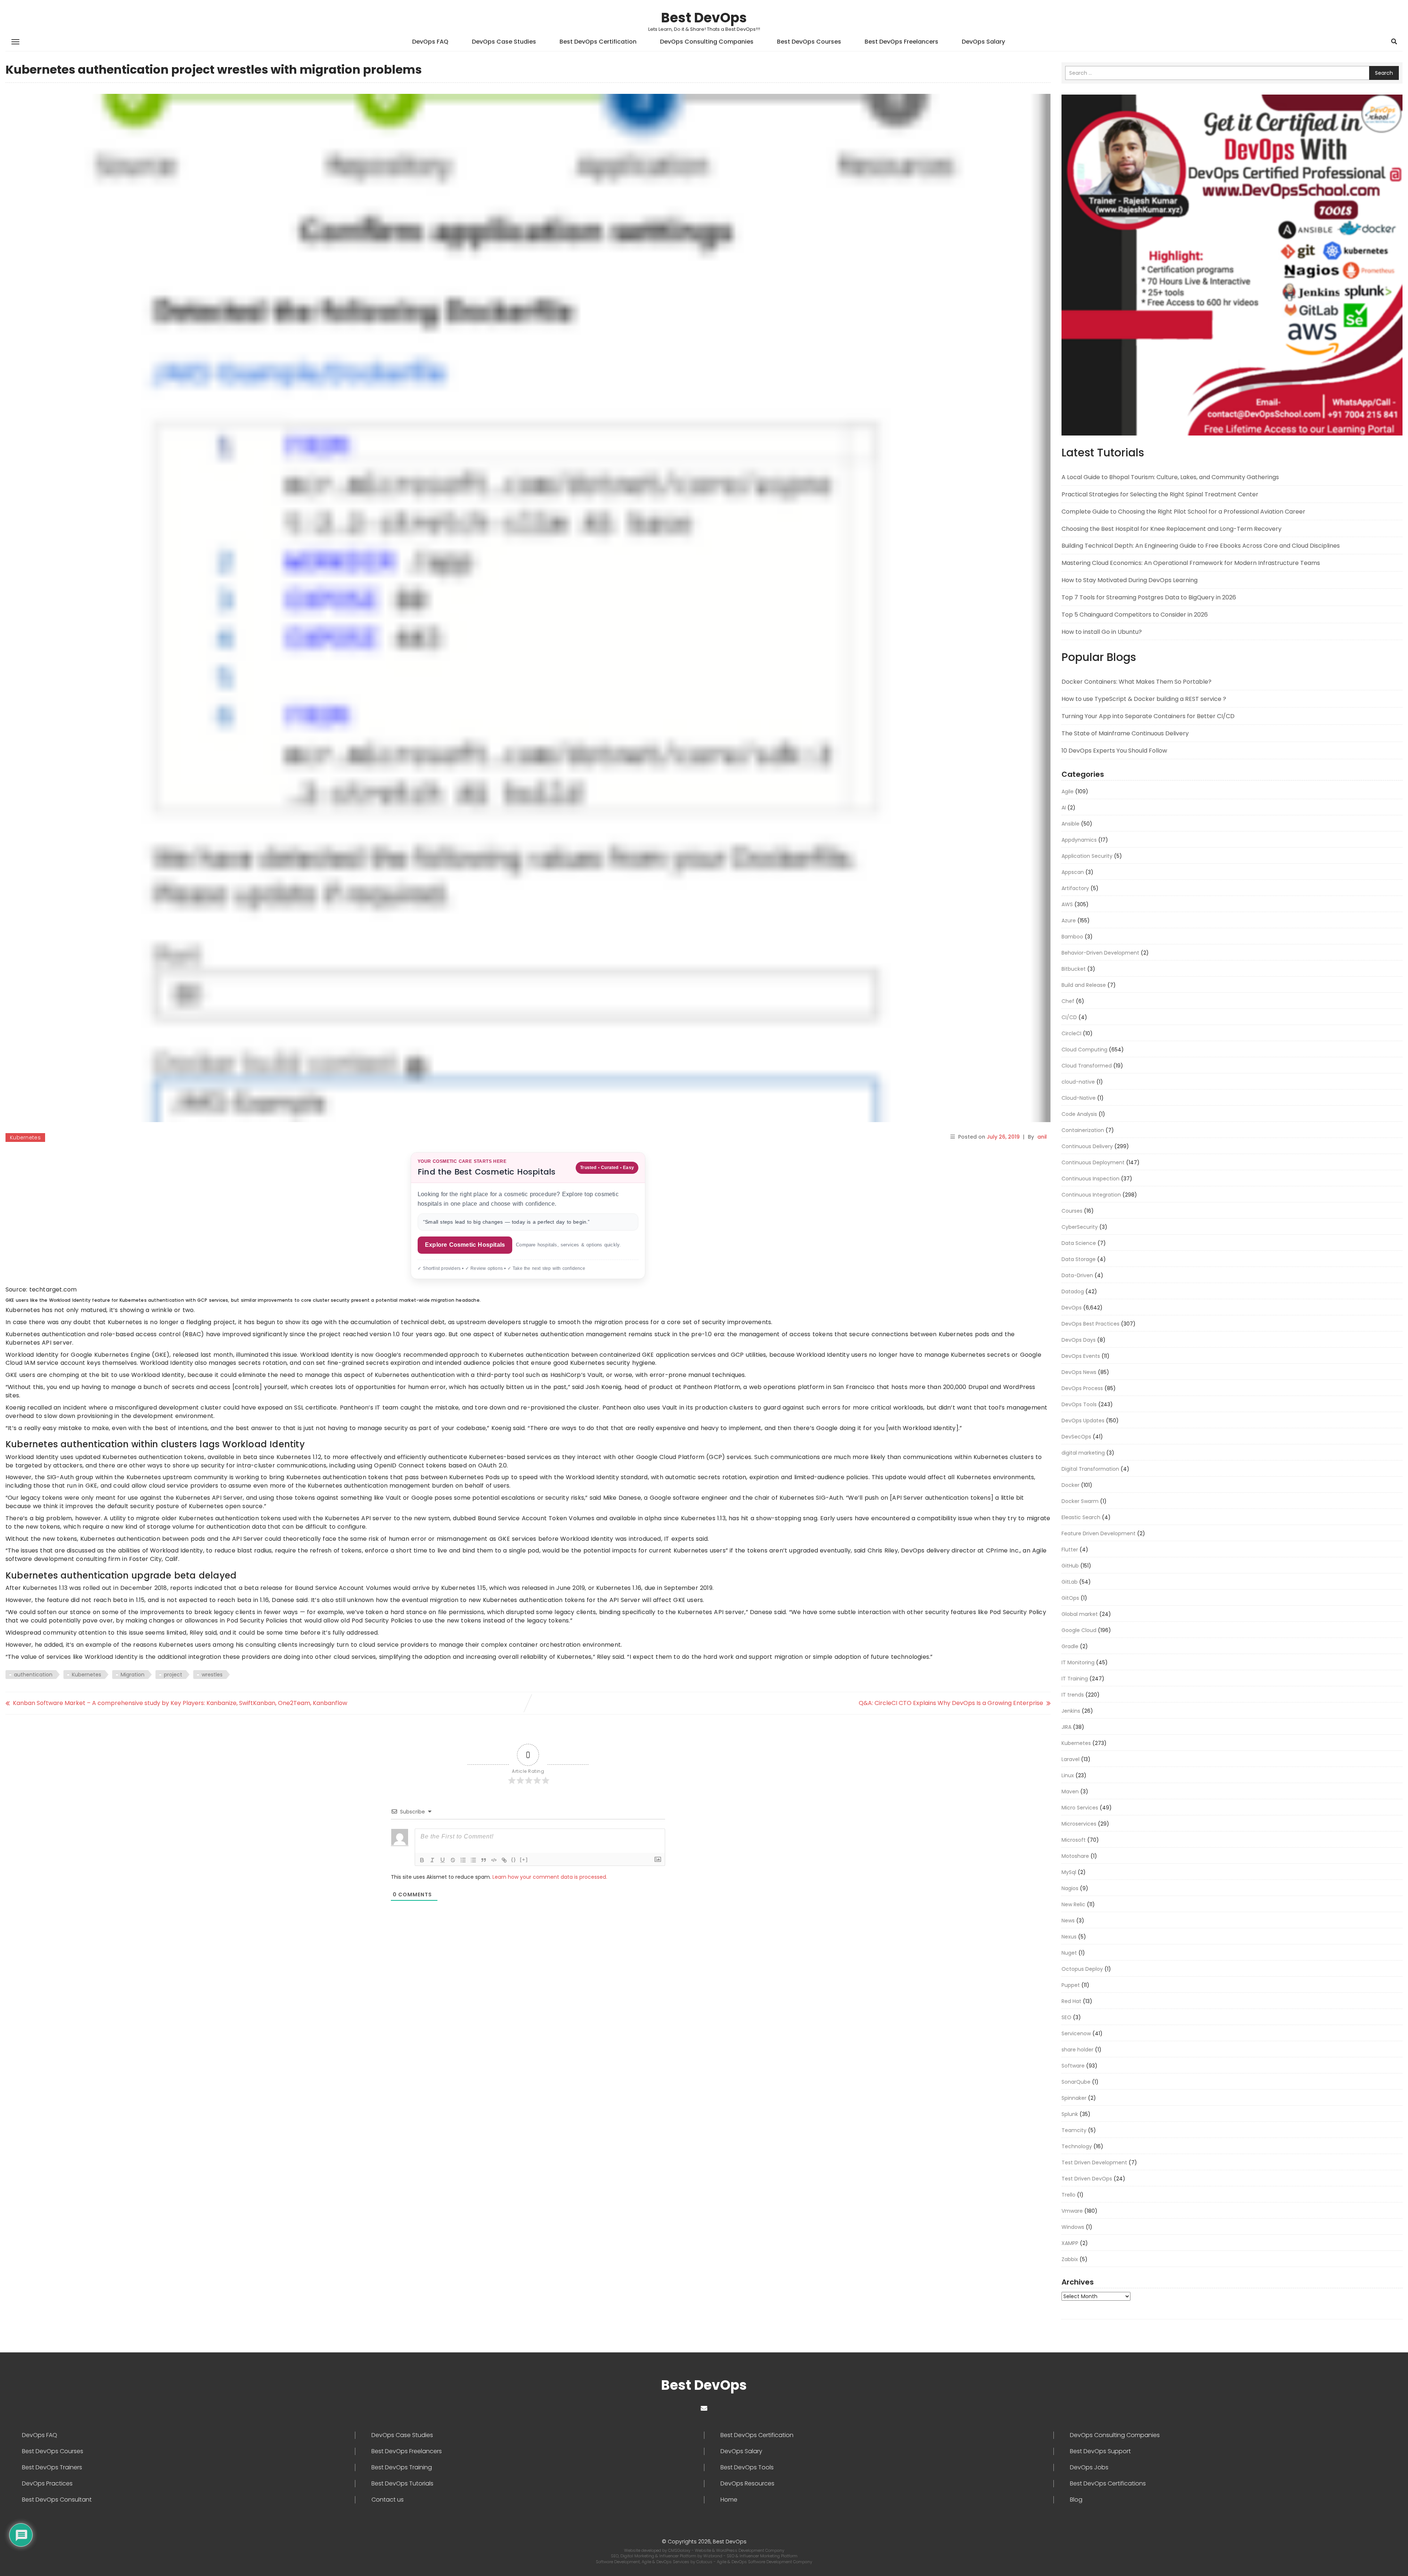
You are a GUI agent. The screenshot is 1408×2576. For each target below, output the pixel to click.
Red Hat (1071, 2001)
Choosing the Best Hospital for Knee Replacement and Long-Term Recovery (1171, 529)
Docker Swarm (1080, 1501)
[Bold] (422, 1860)
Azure (1069, 920)
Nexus (1069, 1937)
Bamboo (1072, 937)
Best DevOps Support (1100, 2451)
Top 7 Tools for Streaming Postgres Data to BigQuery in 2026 (1149, 597)
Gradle (1070, 1646)
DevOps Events (1081, 1356)
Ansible (1070, 824)
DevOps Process (1082, 1388)
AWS (1067, 904)
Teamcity (1074, 2130)
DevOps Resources (747, 2484)
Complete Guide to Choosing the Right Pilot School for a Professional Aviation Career (1183, 512)
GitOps (1070, 1598)
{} (514, 1860)
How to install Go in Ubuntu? (1102, 632)
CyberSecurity (1080, 1227)
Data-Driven (1077, 1275)
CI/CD (1069, 1017)
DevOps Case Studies (504, 42)
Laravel (1070, 1759)
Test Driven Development (1094, 2162)
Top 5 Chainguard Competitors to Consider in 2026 (1135, 615)
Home (729, 2500)
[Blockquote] (484, 1860)
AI (1064, 808)
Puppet (1071, 1985)
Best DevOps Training (402, 2467)
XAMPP (1070, 2243)
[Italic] (432, 1860)
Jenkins (1071, 1711)
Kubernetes (25, 1138)
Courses (1072, 1211)
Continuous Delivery (1087, 1146)
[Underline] (443, 1860)
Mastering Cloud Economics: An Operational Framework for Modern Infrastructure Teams (1191, 563)
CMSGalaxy (680, 2550)
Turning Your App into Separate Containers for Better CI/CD (1148, 716)
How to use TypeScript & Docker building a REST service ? (1144, 699)
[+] (524, 1860)
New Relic (1073, 1904)
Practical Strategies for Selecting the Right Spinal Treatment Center (1160, 494)
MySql (1069, 1872)
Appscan (1073, 872)
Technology (1077, 2146)
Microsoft (1074, 1840)
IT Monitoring (1078, 1662)
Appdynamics (1079, 840)
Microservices (1079, 1824)
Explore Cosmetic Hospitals (465, 1245)
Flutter (1070, 1550)
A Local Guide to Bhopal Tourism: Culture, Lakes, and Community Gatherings (1170, 477)
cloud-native (1078, 1082)
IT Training (1075, 1679)
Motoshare (1075, 1856)
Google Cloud (1079, 1630)
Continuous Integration (1091, 1195)
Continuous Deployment (1093, 1162)
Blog (1076, 2500)
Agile (1068, 791)
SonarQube (1076, 2082)
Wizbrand (713, 2556)
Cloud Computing (1084, 1050)
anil (1042, 1137)
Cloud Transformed (1087, 1066)
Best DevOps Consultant (57, 2500)
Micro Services (1080, 1808)
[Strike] (453, 1860)
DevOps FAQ (430, 42)
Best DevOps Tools (747, 2467)
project (173, 1675)
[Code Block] (494, 1860)
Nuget (1069, 1953)
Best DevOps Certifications (1108, 2484)
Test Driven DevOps (1087, 2179)
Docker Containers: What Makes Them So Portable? (1136, 682)
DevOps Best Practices (1090, 1324)
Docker (1070, 1485)
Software (1073, 2066)
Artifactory (1075, 888)
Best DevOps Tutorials (402, 2484)
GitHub (1070, 1566)
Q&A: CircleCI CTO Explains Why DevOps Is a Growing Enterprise (951, 1703)
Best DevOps (704, 18)
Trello (1068, 2195)
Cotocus (705, 2562)
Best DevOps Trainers (52, 2467)
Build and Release (1084, 985)
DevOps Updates (1083, 1421)
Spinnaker (1074, 2098)
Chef (1068, 1001)
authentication (33, 1675)
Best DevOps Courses (809, 42)
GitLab (1070, 1582)
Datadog (1073, 1291)
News (1068, 1921)
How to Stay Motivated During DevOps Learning (1130, 580)
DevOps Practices (47, 2484)
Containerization (1083, 1130)
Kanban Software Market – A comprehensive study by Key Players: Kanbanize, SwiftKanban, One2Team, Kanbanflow (180, 1703)
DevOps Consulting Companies (707, 42)
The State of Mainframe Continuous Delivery (1125, 733)
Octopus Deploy (1082, 1969)
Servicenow (1076, 2033)
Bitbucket (1074, 969)
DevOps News (1079, 1372)
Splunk (1070, 2114)
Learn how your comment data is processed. (550, 1877)
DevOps (1072, 1308)
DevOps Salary (983, 42)
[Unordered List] (473, 1860)
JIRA (1066, 1727)
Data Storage (1079, 1259)
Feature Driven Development (1099, 1533)
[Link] (504, 1860)
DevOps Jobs (1089, 2467)
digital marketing (1083, 1453)
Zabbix (1070, 2259)
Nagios (1070, 1888)
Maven (1070, 1792)
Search (1384, 73)
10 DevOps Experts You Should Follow (1114, 751)
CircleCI (1071, 1033)
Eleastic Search (1081, 1517)
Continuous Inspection (1090, 1179)
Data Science (1079, 1243)
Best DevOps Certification (598, 42)
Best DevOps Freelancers (901, 42)
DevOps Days (1079, 1340)
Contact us (388, 2500)
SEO (1066, 2017)
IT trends (1073, 1695)
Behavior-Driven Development (1100, 953)
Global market (1080, 1614)
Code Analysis (1079, 1114)
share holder (1077, 2050)
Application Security (1087, 856)
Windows (1073, 2227)
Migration (133, 1675)
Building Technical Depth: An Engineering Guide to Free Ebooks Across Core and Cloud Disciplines (1201, 546)
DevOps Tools (1079, 1404)
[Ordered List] (463, 1860)
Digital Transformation (1090, 1469)
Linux (1068, 1775)
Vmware (1072, 2211)
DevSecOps (1076, 1437)
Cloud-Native (1079, 1098)
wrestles (212, 1675)
